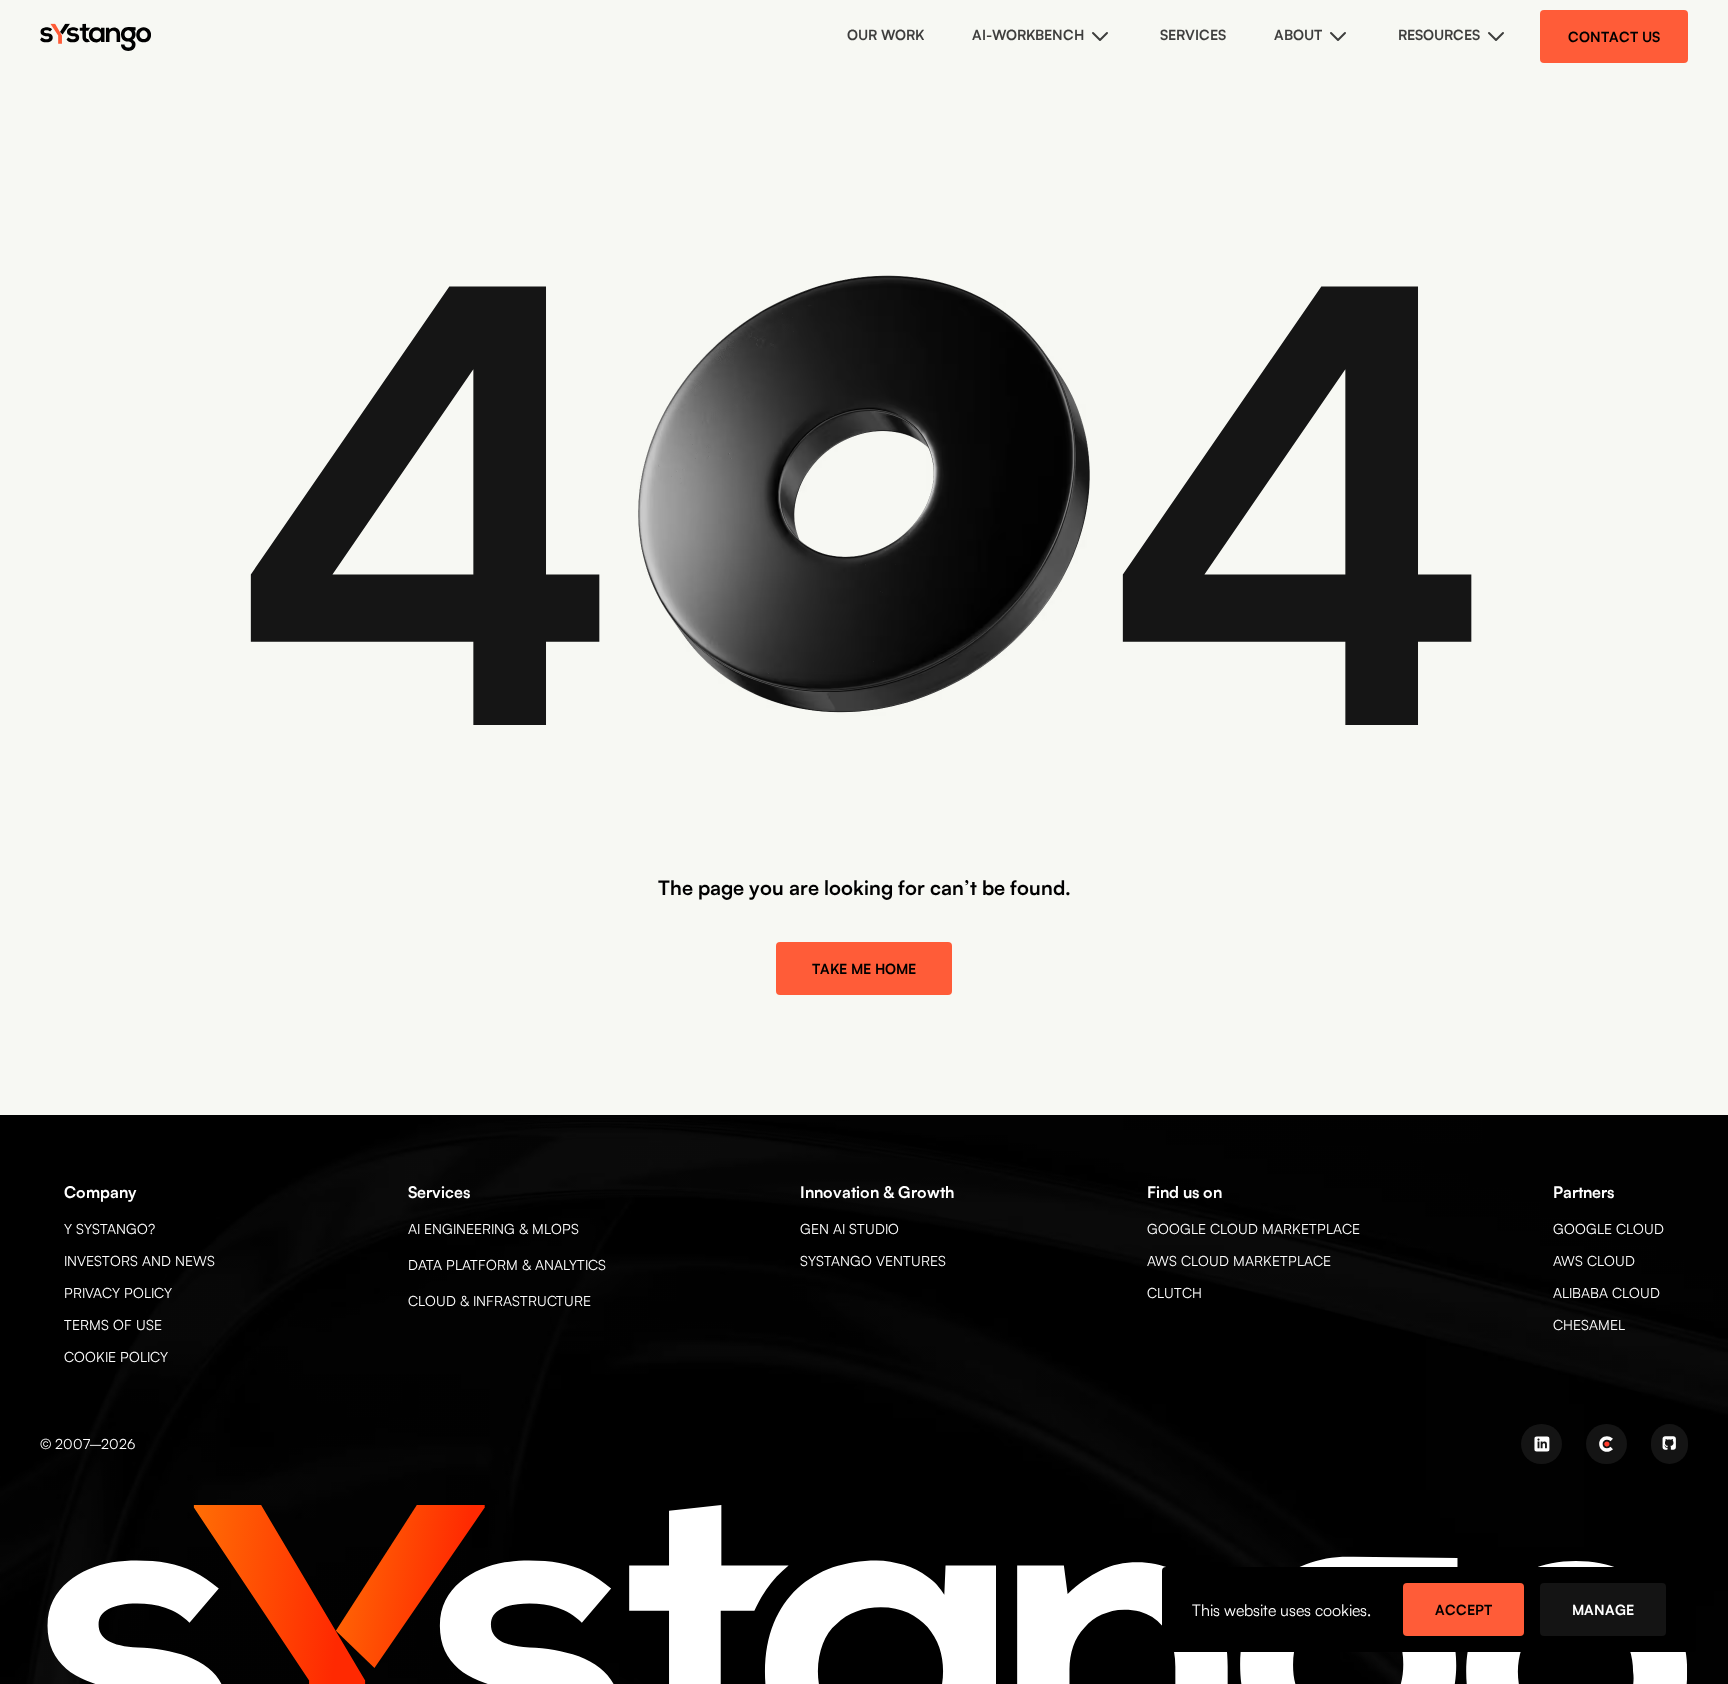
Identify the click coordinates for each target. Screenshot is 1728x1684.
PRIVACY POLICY (118, 1292)
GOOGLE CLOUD (1608, 1228)
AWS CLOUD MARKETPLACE (1239, 1260)
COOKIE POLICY (116, 1356)
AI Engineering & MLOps (493, 1228)
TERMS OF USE (113, 1324)
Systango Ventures (873, 1260)
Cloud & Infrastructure (499, 1300)
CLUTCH (1174, 1292)
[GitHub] (1669, 1444)
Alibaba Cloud (1606, 1292)
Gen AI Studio (849, 1228)
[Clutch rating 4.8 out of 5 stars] (1606, 1444)
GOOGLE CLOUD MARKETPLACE (1253, 1228)
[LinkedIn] (1541, 1444)
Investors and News (139, 1260)
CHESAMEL (1589, 1324)
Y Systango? (109, 1228)
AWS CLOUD (1594, 1260)
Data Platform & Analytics (507, 1264)
